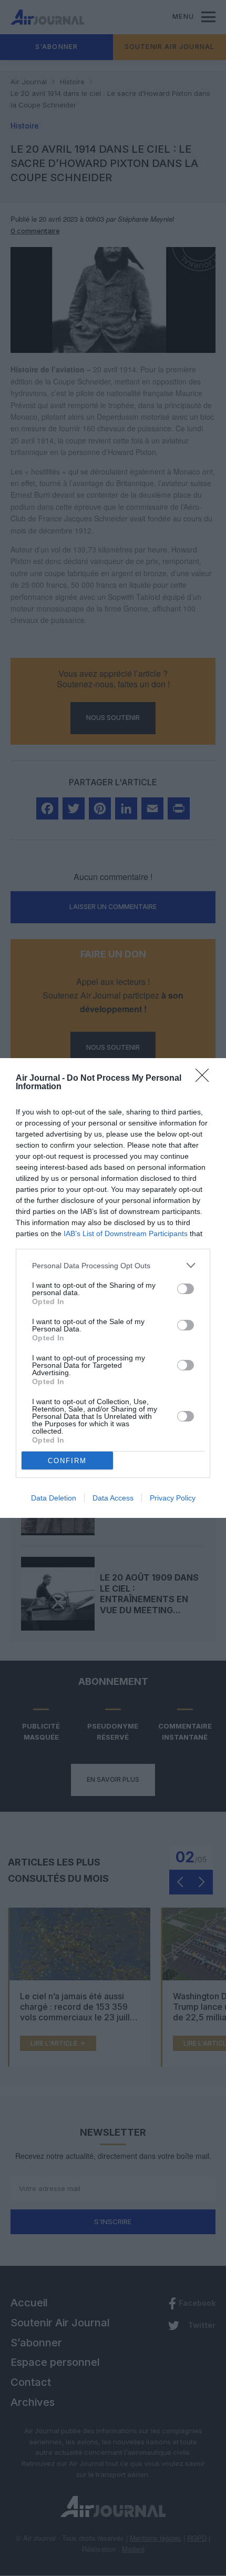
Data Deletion (54, 1498)
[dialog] (113, 1288)
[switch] (186, 1289)
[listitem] (113, 1265)
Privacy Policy (173, 1498)
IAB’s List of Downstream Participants (126, 1233)
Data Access (113, 1498)
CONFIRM (67, 1461)
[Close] (206, 1079)
